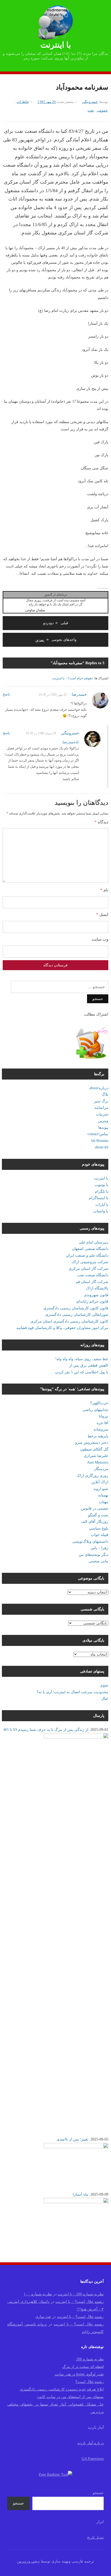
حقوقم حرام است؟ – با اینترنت (72, 678)
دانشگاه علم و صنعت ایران (87, 1255)
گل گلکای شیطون (94, 1449)
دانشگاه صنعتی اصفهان (90, 1249)
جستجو (98, 2493)
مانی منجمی (98, 1561)
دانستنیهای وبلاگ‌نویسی (90, 1541)
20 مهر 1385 (47, 102)
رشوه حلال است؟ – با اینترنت (80, 2302)
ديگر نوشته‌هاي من (93, 1555)
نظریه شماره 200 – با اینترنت (81, 2294)
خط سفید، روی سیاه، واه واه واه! (82, 1359)
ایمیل (102, 914)
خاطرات (23, 102)
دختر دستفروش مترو (92, 1443)
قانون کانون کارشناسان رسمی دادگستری (76, 1308)
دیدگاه (101, 822)
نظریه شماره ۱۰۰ (38, 2294)
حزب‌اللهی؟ (99, 1403)
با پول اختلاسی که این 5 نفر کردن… (80, 1372)
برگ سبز (101, 1101)
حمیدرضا (79, 694)
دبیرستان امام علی (93, 1242)
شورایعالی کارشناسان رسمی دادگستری (77, 1315)
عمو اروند (101, 1489)
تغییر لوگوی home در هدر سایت (79, 2374)
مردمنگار (101, 1469)
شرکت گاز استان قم (92, 1282)
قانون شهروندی (96, 1295)
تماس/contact (98, 1134)
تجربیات (102, 1114)
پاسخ (6, 694)
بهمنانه (103, 1495)
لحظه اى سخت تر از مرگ (83, 2367)
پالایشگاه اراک (97, 1288)
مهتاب (104, 1502)
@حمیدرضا (71, 742)
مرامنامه (101, 1108)
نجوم (104, 1685)
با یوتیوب (101, 1185)
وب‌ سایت (100, 939)
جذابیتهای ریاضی (95, 1410)
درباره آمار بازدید (91, 2443)
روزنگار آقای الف (95, 1522)
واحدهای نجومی (56, 640)
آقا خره (103, 1423)
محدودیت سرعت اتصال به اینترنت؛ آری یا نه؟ (72, 1692)
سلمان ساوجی (35, 610)
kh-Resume (100, 1141)
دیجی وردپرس (28, 2561)
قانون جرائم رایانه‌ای (92, 1301)
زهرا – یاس (99, 1548)
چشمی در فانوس (95, 1508)
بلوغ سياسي (99, 1528)
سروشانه (101, 1429)
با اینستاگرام (99, 1198)
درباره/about (99, 1088)
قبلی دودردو (56, 623)
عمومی (102, 110)
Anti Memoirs (98, 1462)
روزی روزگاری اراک (92, 1476)
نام (104, 890)
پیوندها (103, 1128)
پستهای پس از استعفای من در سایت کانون (70, 2397)
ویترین (103, 1121)
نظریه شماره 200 (90, 2359)
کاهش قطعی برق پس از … (86, 1365)
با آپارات (102, 1205)
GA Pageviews (93, 2459)
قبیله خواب (100, 1535)
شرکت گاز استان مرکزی (89, 1269)
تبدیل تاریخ (95, 2537)
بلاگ (105, 1094)
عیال (105, 1698)
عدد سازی (43, 2317)
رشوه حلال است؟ (90, 2382)
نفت (91, 110)
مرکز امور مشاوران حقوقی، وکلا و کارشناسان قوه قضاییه (62, 1328)
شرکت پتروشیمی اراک (90, 1262)
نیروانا (104, 1416)
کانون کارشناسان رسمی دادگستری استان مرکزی (69, 1321)
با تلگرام (102, 1191)
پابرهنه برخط (98, 1436)
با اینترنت (56, 45)
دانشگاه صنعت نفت (93, 1275)
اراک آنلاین (100, 1482)
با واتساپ (101, 1211)
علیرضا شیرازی (96, 1456)
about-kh (102, 1147)
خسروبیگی (90, 102)
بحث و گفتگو (98, 1515)
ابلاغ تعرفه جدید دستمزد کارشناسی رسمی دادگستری (62, 2389)
